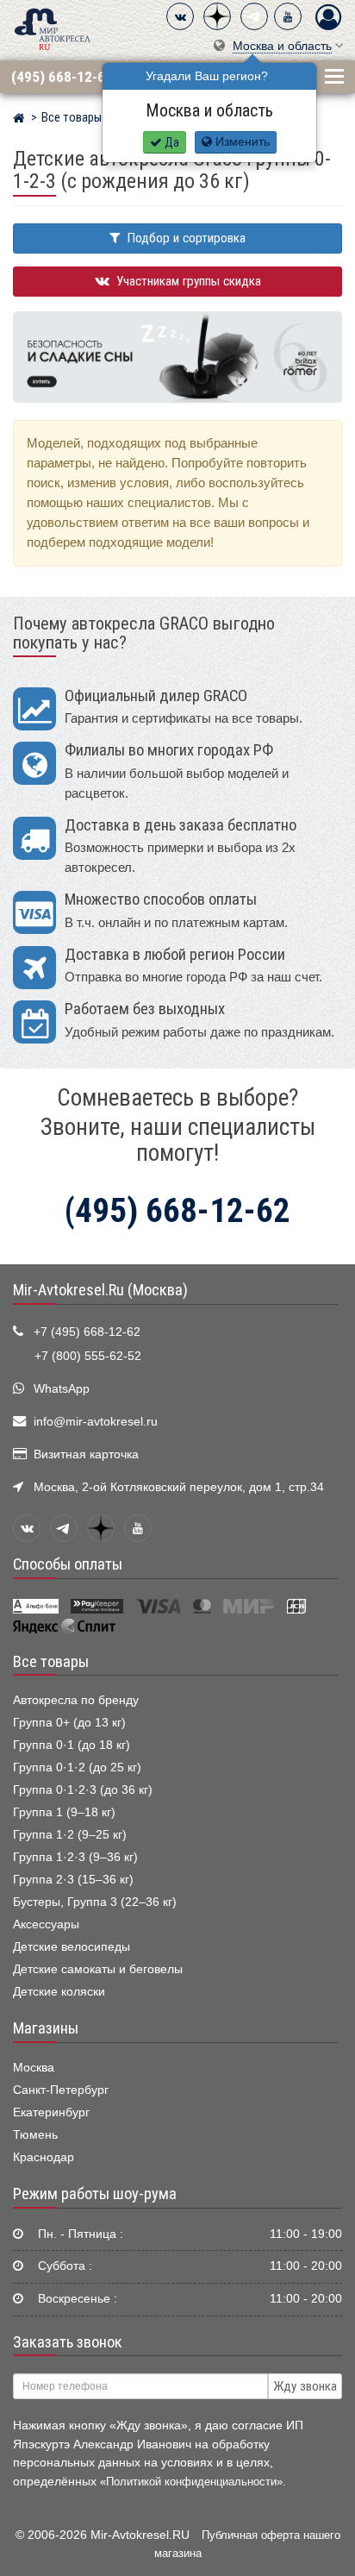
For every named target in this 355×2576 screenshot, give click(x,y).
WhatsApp (62, 1389)
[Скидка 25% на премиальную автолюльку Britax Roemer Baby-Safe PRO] (177, 357)
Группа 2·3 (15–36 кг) (73, 1880)
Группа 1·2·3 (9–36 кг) (75, 1857)
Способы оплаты (68, 1564)
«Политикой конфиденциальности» (191, 2482)
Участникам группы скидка (187, 281)
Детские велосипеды (72, 1947)
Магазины (46, 2028)
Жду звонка (305, 2386)
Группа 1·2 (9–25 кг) (70, 1835)
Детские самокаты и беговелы (98, 1969)
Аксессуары (46, 1924)
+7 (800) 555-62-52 (88, 1356)
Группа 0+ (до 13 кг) (69, 1723)
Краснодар (44, 2157)
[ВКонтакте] (180, 16)
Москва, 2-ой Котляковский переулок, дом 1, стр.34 (179, 1487)
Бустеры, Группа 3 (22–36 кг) (95, 1902)
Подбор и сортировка (185, 238)
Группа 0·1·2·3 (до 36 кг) (83, 1790)
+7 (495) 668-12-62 (87, 1332)
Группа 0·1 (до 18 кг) (72, 1745)
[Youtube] (288, 16)
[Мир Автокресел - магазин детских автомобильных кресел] (53, 28)
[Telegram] (254, 16)
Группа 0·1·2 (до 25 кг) (77, 1767)
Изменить (241, 142)
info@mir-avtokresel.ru (96, 1422)
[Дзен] (217, 16)
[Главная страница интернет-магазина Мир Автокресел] (19, 120)
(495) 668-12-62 (62, 77)
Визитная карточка (86, 1454)
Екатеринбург (51, 2112)
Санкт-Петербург (61, 2090)
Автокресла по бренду (76, 1700)
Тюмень (35, 2135)
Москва (34, 2068)
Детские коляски (59, 1992)
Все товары (51, 1662)
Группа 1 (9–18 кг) (64, 1812)
